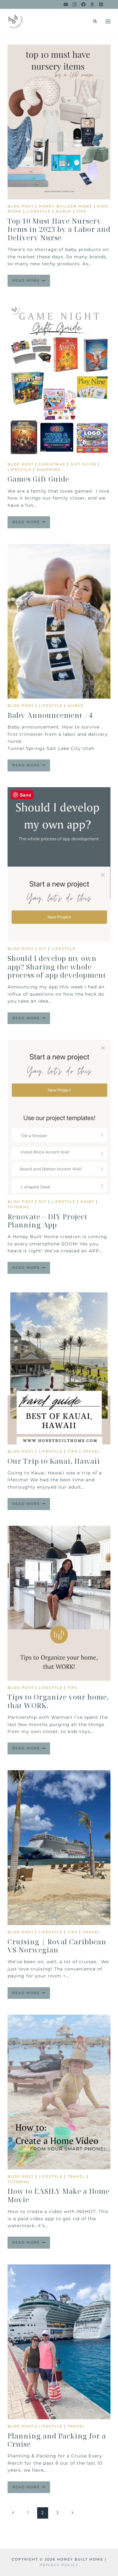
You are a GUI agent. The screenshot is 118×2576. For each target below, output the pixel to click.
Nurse (64, 211)
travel (92, 1451)
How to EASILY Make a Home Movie (59, 2195)
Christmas (52, 464)
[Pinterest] (101, 4)
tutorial (19, 1207)
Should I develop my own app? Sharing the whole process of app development (57, 966)
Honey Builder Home (65, 206)
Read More (31, 282)
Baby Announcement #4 (50, 715)
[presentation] (59, 122)
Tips (81, 211)
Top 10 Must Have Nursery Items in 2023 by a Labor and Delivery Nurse (59, 229)
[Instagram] (75, 4)
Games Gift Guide (38, 479)
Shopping (49, 470)
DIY (43, 949)
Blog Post (21, 206)
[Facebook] (83, 4)
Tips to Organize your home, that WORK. (58, 1701)
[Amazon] (92, 4)
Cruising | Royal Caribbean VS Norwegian (57, 1946)
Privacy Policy (59, 2565)
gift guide (84, 464)
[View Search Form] (95, 21)
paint (87, 1202)
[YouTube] (66, 4)
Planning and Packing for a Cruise (57, 2440)
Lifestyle (39, 211)
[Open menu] (108, 21)
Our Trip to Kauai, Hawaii (54, 1461)
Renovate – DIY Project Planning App (48, 1221)
